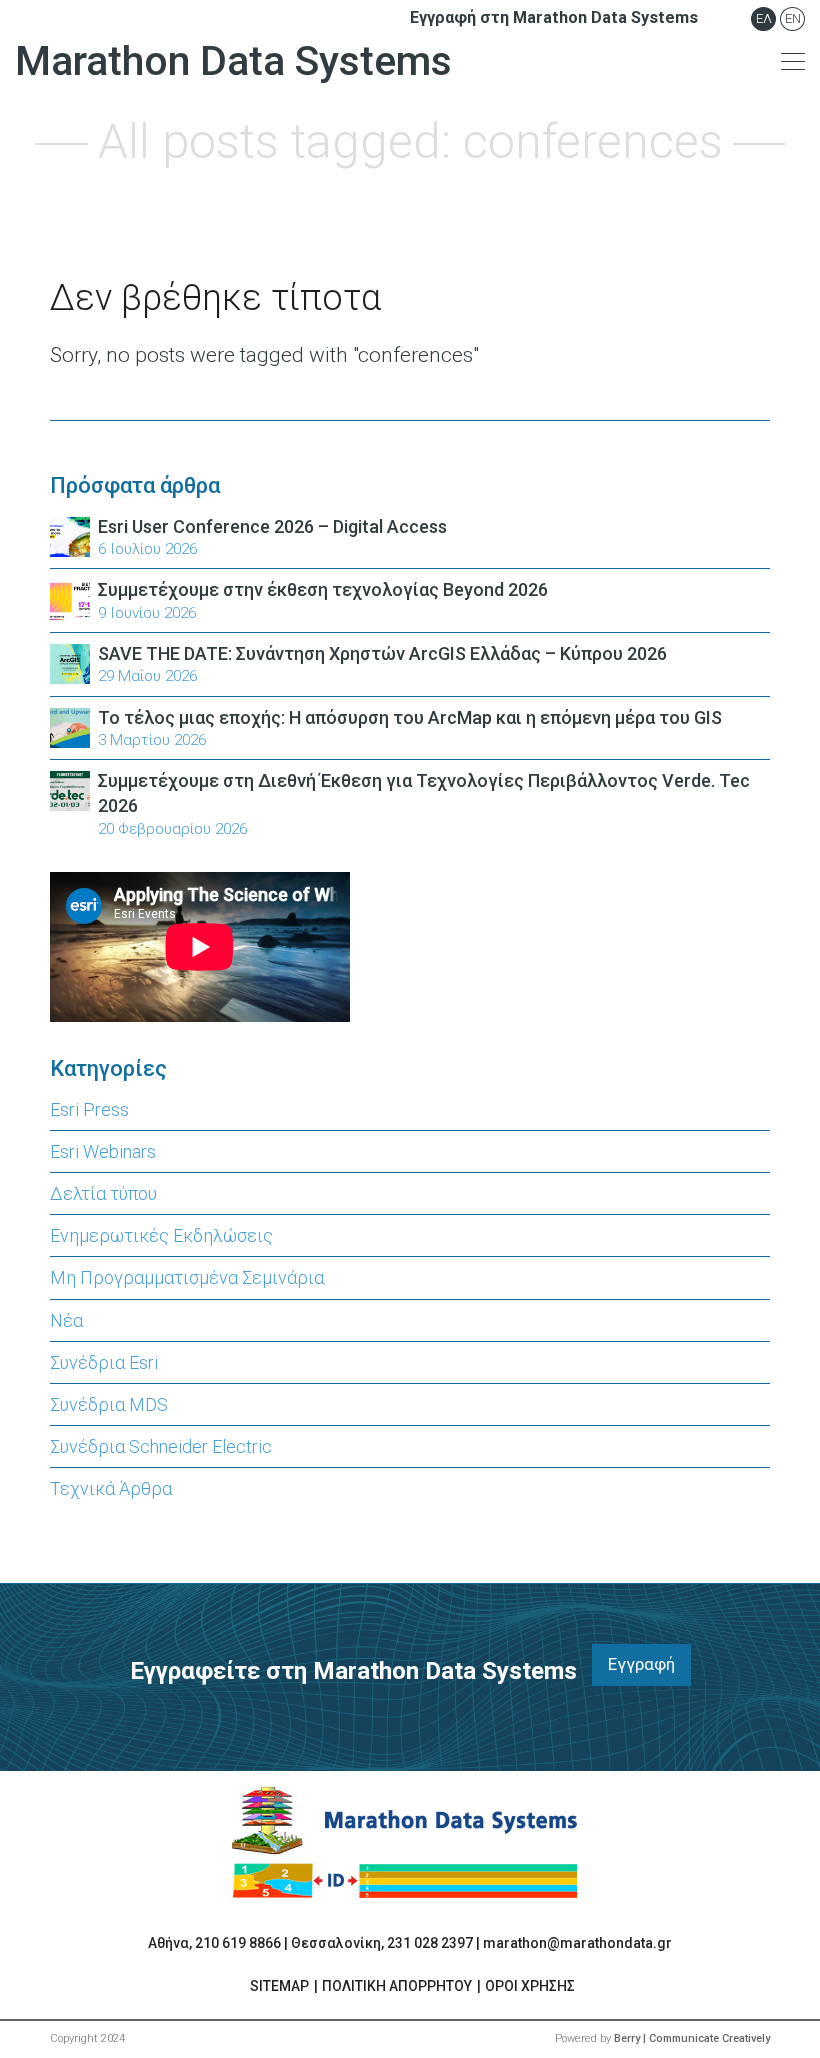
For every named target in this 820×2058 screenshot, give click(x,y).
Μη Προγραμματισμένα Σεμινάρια (187, 1277)
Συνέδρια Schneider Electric (161, 1446)
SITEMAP (279, 1986)
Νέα (66, 1320)
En (793, 18)
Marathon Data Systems (233, 61)
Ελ (764, 18)
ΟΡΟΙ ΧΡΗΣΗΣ (530, 1986)
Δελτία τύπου (103, 1193)
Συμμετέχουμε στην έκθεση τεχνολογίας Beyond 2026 (323, 589)
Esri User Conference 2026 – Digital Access (272, 526)
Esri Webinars (103, 1151)
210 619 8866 (238, 1943)
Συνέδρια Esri (104, 1362)
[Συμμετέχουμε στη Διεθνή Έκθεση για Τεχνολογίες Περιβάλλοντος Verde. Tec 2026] (70, 789)
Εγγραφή (641, 1664)
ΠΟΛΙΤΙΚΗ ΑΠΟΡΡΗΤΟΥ (397, 1986)
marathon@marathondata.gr (577, 1943)
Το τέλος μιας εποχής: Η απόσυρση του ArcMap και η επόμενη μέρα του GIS (410, 717)
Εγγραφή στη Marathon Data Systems (554, 17)
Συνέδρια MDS (109, 1404)
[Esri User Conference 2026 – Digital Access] (70, 535)
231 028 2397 (430, 1943)
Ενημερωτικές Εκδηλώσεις (161, 1235)
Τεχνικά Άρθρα (111, 1488)
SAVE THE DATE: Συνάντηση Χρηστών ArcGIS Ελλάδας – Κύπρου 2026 (382, 653)
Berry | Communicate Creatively (692, 2038)
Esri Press (89, 1109)
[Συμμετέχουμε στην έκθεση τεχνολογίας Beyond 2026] (70, 598)
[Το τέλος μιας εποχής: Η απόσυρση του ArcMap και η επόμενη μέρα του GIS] (70, 725)
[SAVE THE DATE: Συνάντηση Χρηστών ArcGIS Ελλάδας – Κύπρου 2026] (70, 662)
